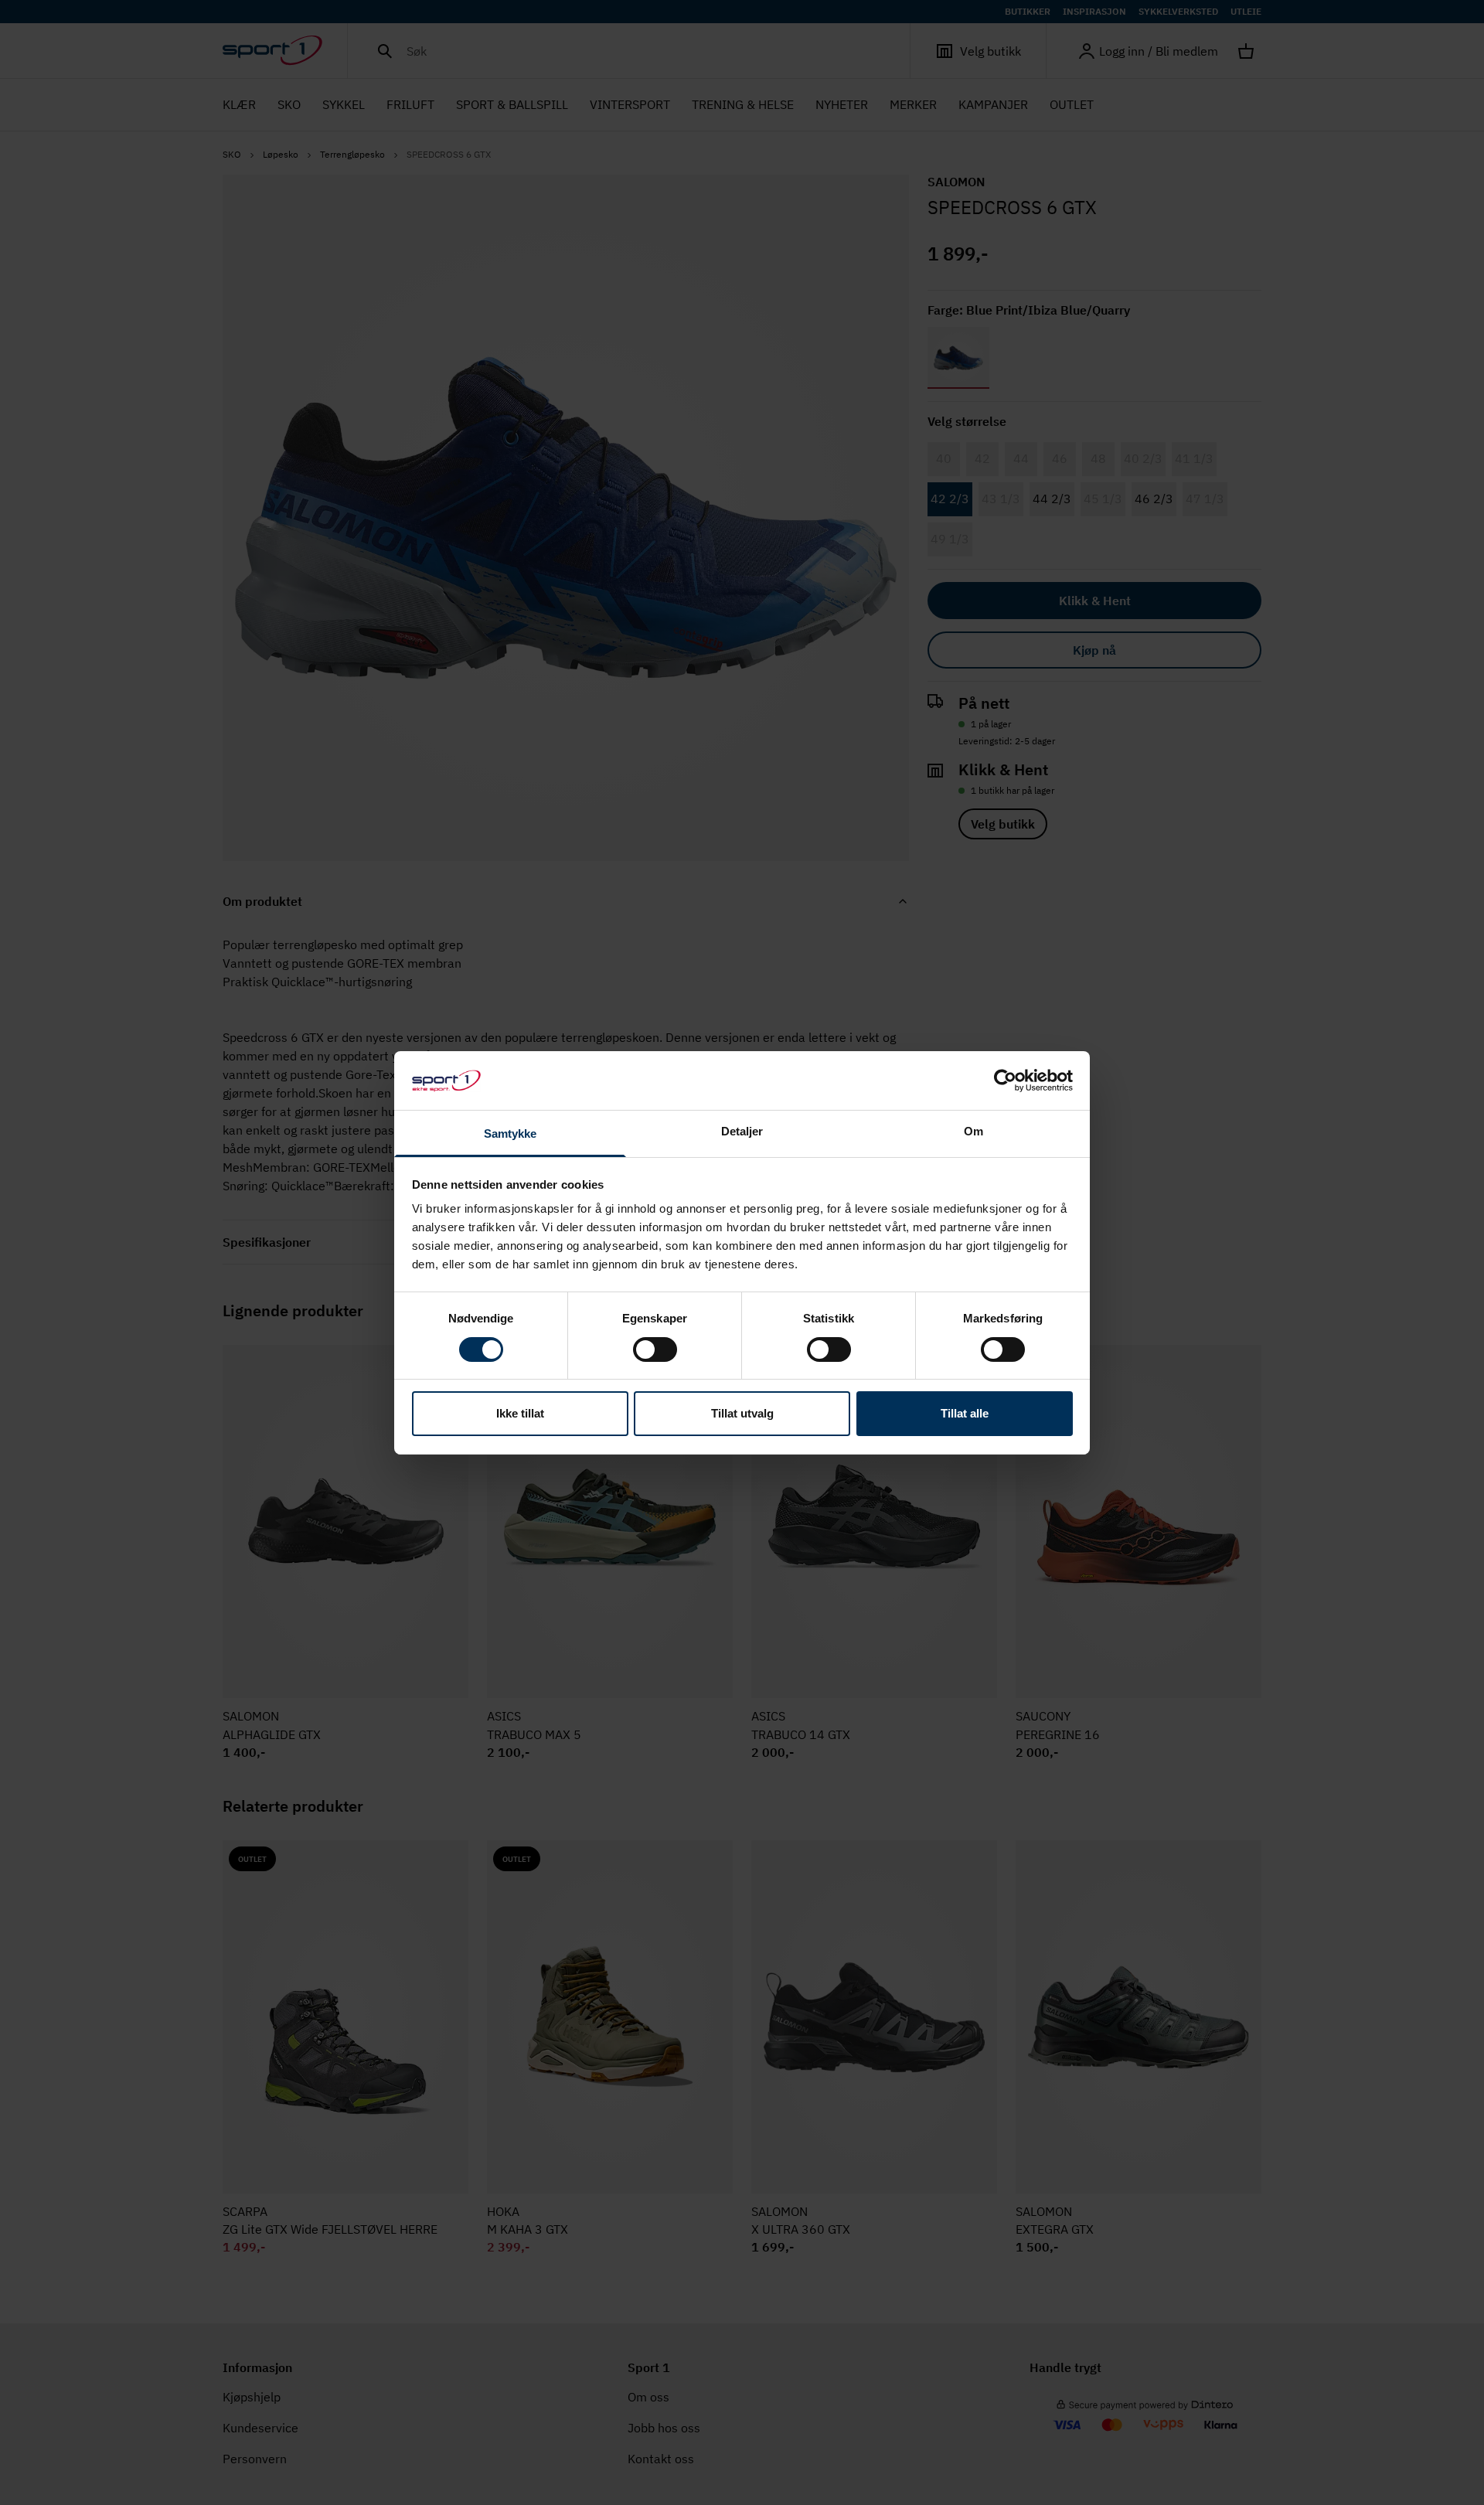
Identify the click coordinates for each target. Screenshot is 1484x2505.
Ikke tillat (520, 1413)
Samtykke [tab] (511, 1133)
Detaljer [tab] (742, 1131)
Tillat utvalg (742, 1413)
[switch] (655, 1350)
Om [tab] (973, 1131)
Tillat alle (965, 1413)
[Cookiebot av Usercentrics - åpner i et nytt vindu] (1005, 1081)
